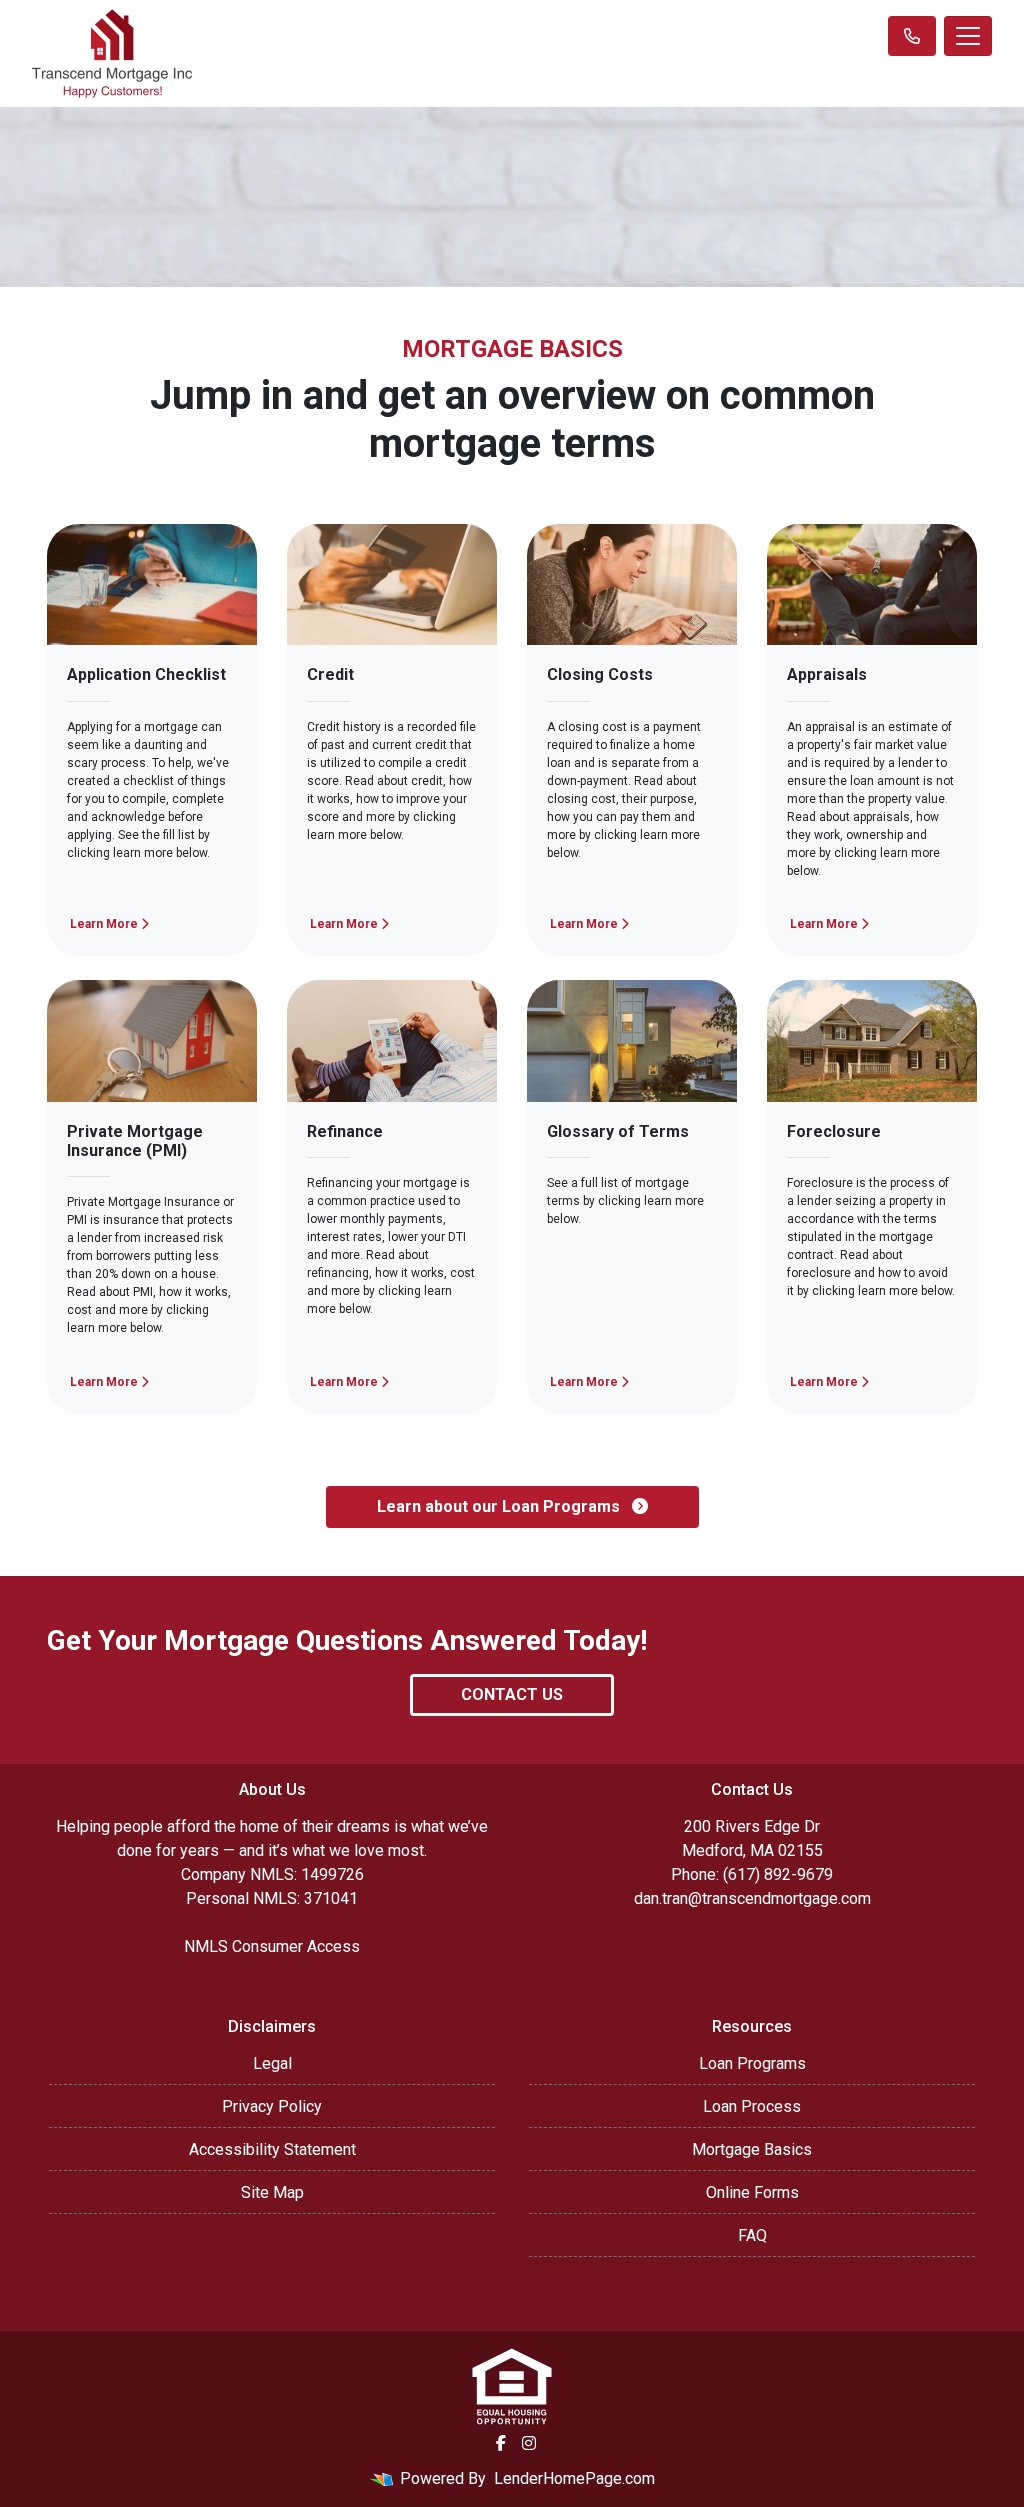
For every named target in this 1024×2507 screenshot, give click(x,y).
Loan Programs (752, 2063)
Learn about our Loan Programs (500, 1506)
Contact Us (512, 1694)
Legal (272, 2063)
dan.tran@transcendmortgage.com (752, 1898)
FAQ (752, 2235)
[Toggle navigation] (968, 36)
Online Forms (752, 2192)
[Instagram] (529, 2443)
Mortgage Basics (752, 2149)
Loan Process (752, 2106)
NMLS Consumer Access (272, 1946)
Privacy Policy (272, 2106)
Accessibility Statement (272, 2149)
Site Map (272, 2192)
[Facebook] (501, 2443)
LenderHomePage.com (574, 2478)
